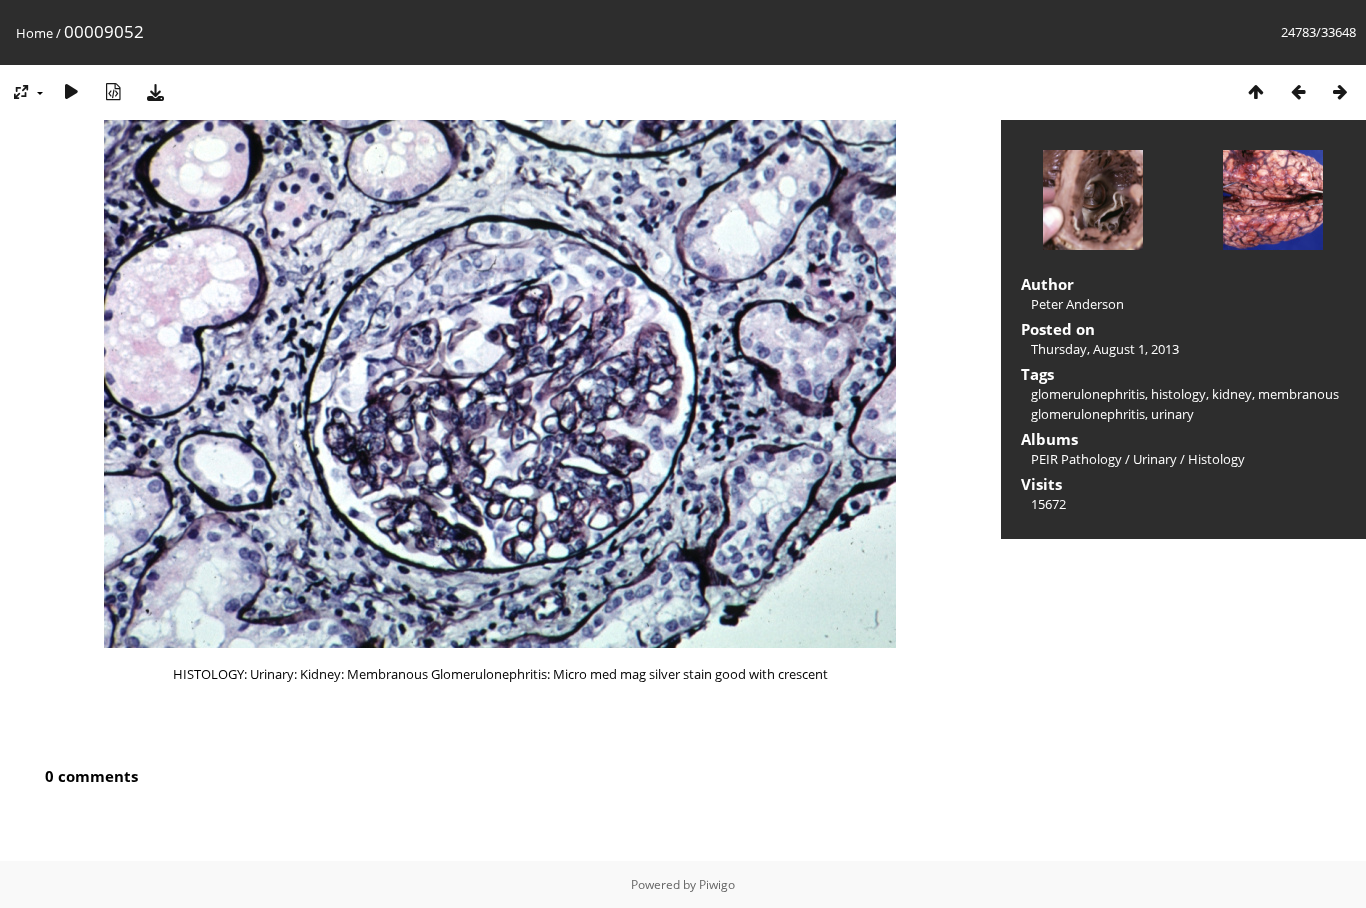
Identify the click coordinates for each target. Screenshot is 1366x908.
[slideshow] (71, 91)
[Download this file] (155, 91)
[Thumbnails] (1256, 91)
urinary (1172, 414)
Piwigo (717, 884)
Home (34, 33)
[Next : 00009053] (1340, 91)
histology (1178, 394)
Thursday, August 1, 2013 (1105, 349)
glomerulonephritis (1088, 394)
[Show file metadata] (113, 91)
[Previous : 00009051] (1298, 91)
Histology (1216, 459)
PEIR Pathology (1076, 459)
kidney (1232, 394)
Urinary (1155, 459)
